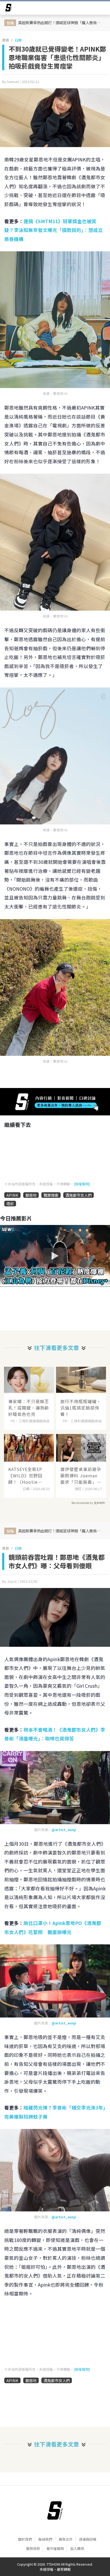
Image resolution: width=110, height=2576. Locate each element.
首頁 (6, 40)
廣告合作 (66, 2539)
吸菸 (10, 1204)
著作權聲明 (55, 2548)
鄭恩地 (31, 1195)
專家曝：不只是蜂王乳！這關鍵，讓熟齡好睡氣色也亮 (29, 1408)
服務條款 (33, 2548)
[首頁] (55, 2511)
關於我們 (25, 2539)
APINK (12, 1195)
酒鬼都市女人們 (78, 1195)
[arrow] (9, 9)
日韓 (18, 40)
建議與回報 (88, 2539)
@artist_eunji (64, 1830)
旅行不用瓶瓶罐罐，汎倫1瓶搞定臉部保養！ (81, 1408)
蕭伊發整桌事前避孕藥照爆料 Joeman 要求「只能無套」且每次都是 (81, 1475)
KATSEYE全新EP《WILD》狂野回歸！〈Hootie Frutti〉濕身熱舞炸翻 (29, 1475)
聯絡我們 (45, 2539)
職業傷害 (51, 1195)
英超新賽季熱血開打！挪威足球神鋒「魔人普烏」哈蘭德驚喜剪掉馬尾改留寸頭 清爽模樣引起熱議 (62, 22)
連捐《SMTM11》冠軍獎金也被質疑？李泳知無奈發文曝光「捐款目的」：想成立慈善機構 (54, 230)
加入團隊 (77, 2548)
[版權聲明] (82, 1184)
